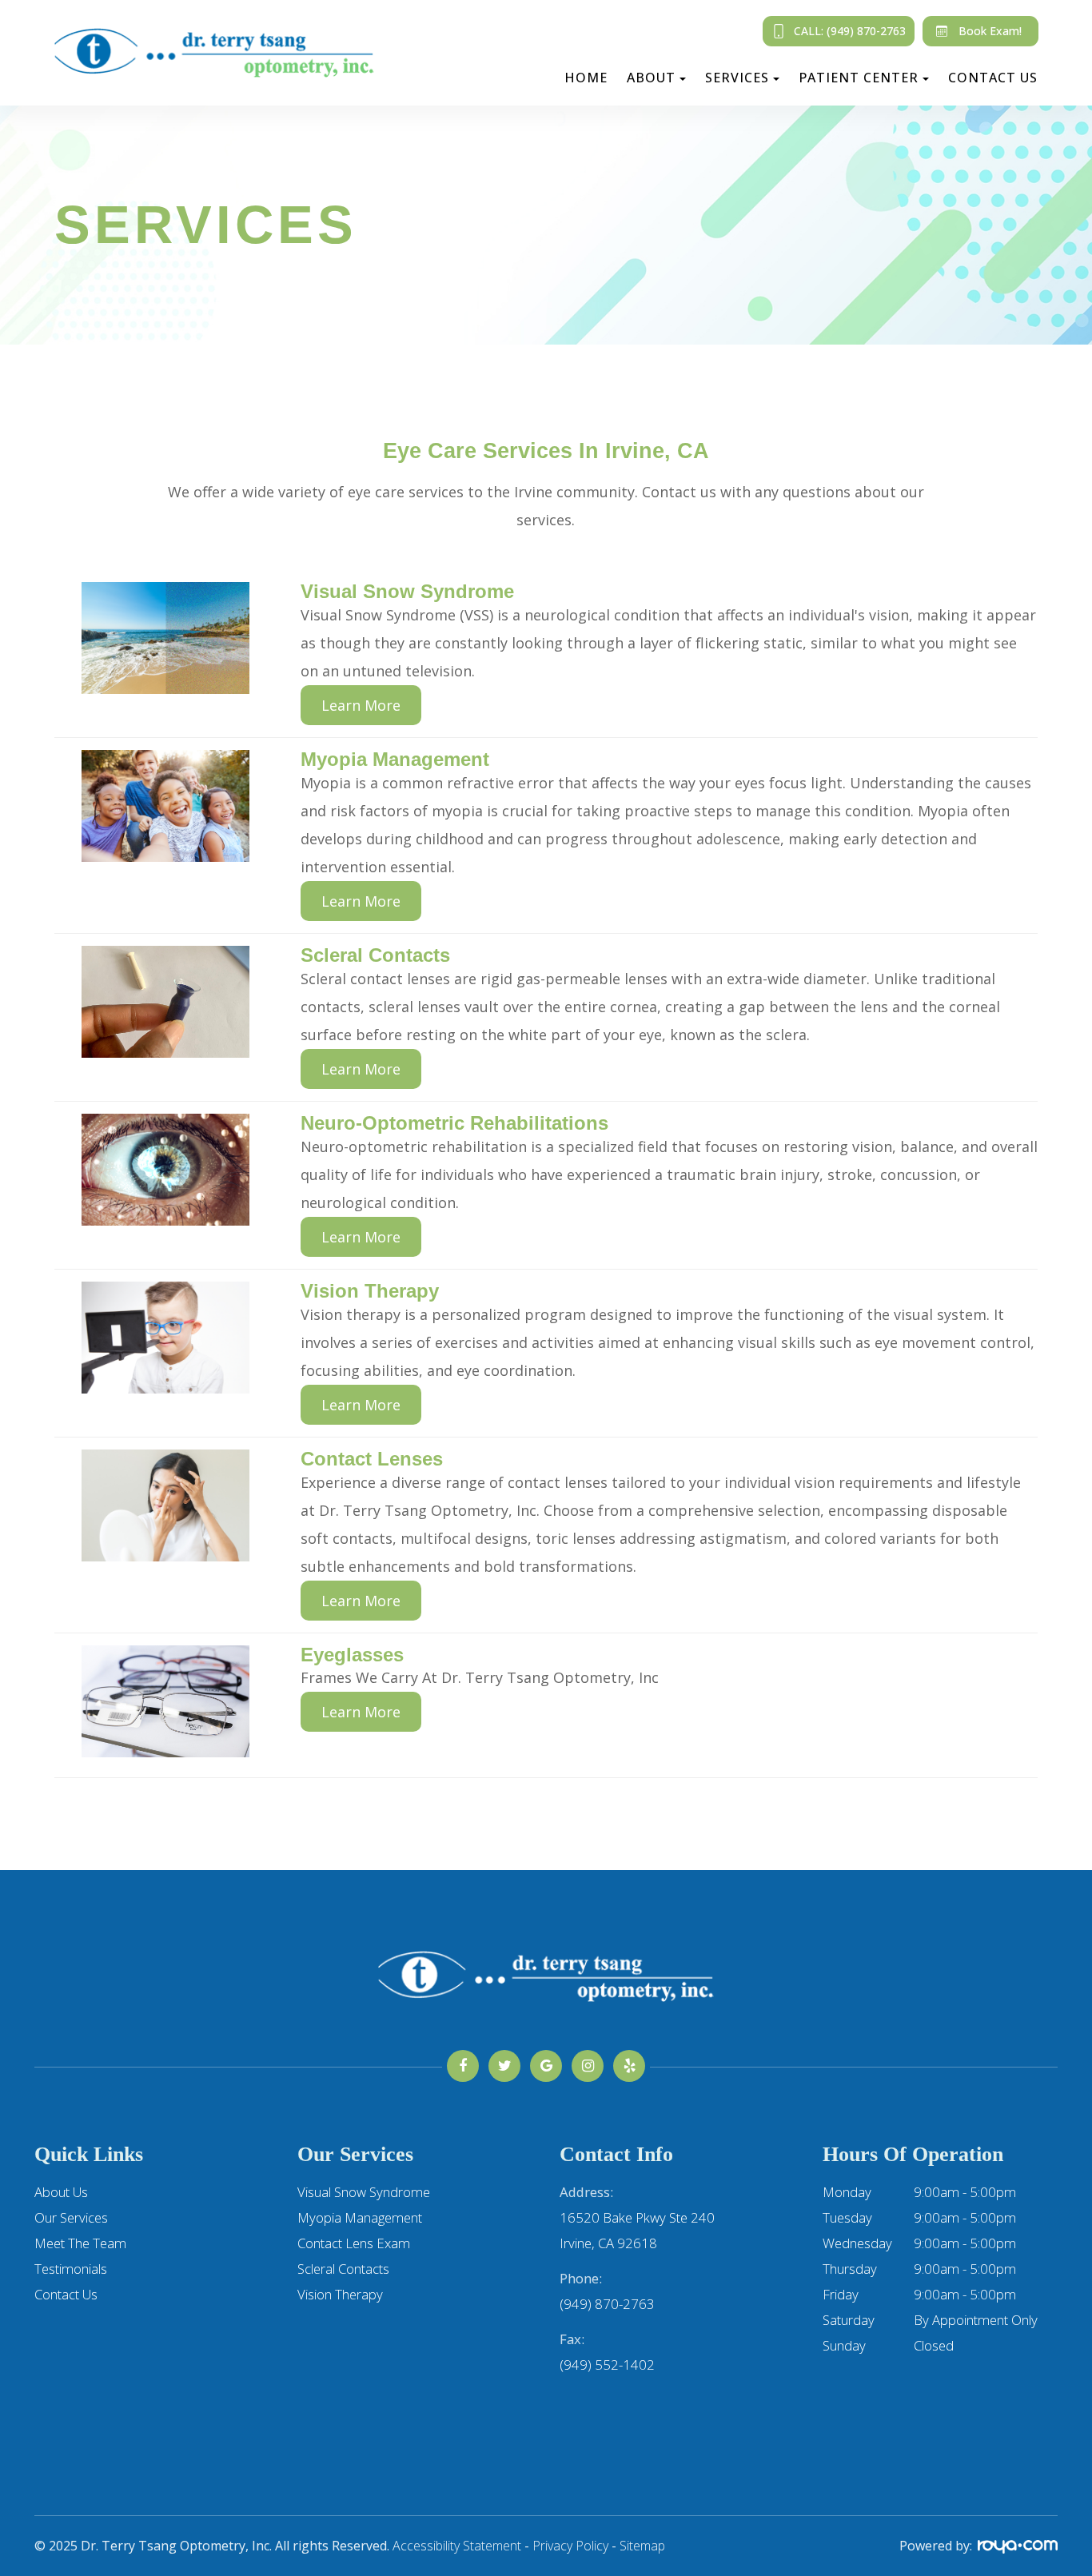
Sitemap (642, 2546)
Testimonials (71, 2269)
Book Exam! (990, 31)
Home (586, 78)
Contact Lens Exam (354, 2243)
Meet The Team (80, 2243)
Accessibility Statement (457, 2546)
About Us (61, 2192)
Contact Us (993, 78)
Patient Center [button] (859, 78)
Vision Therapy (340, 2294)
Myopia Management (360, 2217)
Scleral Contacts (343, 2269)
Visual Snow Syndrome (364, 2192)
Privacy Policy (570, 2546)
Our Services (71, 2217)
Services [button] (737, 78)
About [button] (651, 78)
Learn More (361, 705)
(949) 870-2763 (607, 2304)
